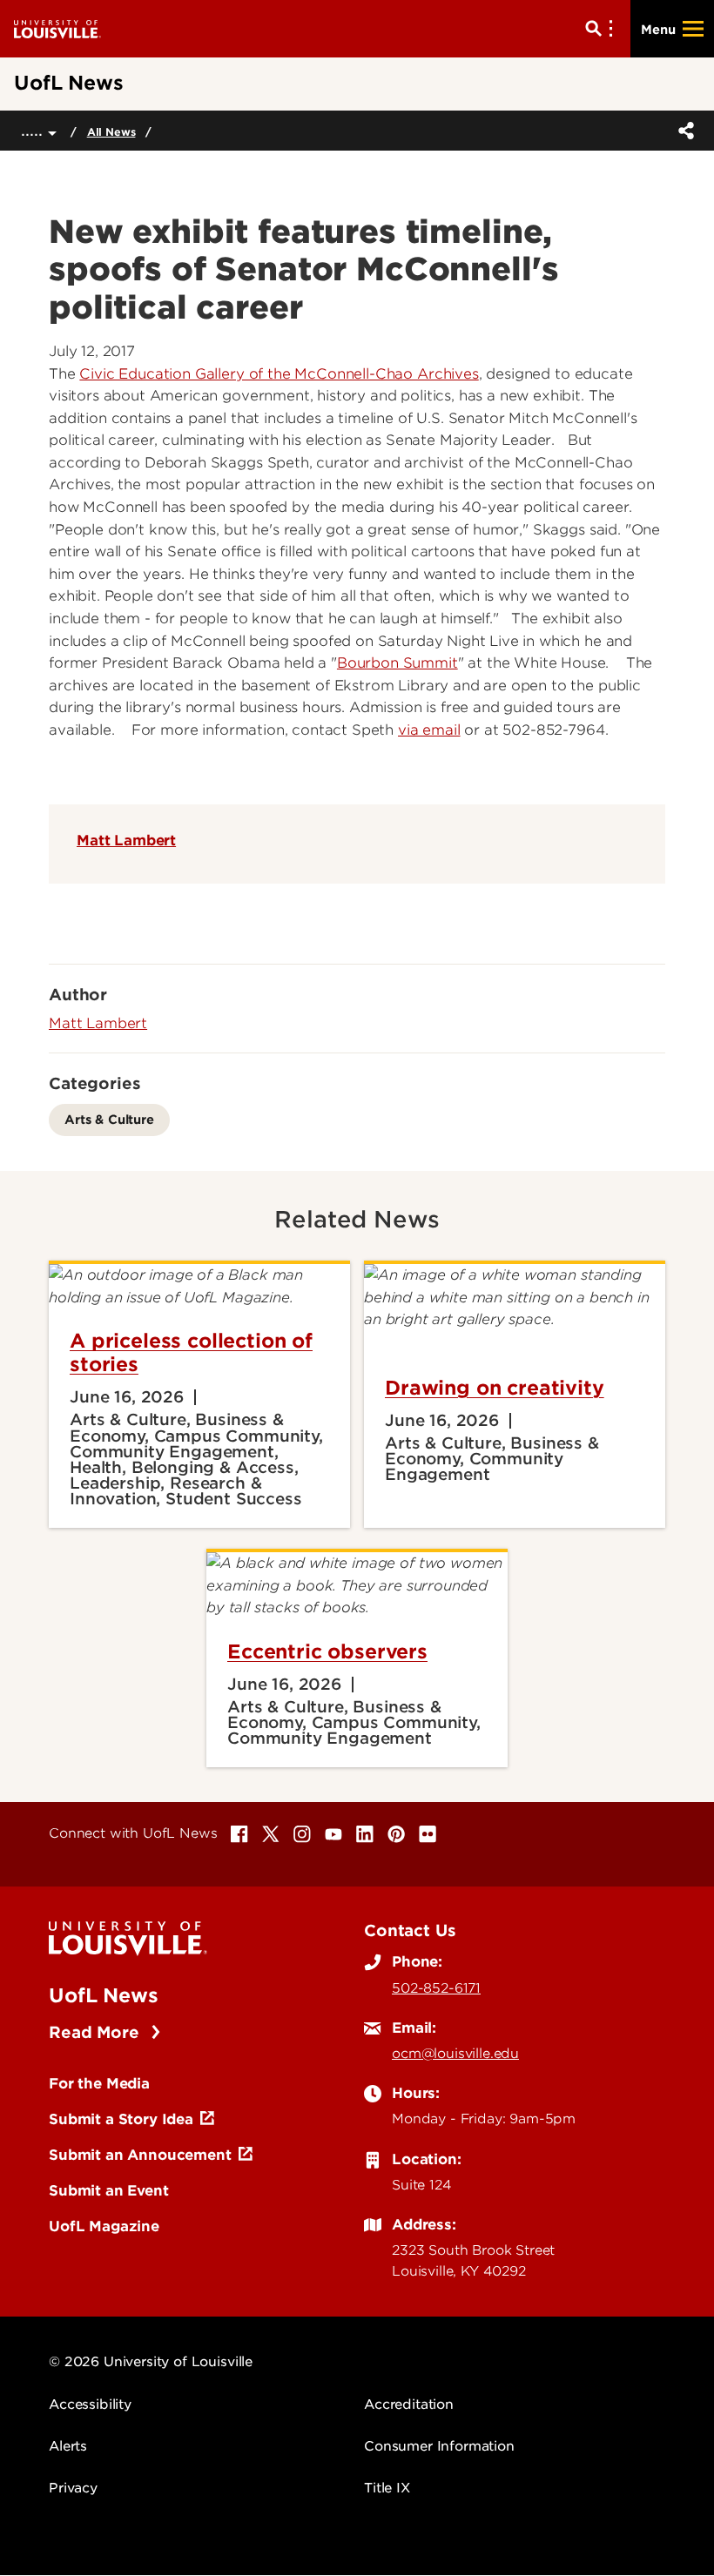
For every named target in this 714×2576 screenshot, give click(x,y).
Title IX (387, 2488)
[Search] (603, 29)
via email (429, 730)
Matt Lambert (126, 840)
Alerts (68, 2446)
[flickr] (428, 1834)
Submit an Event (109, 2190)
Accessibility (90, 2404)
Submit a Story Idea (121, 2119)
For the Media (99, 2083)
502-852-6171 (436, 1988)
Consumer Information (439, 2446)
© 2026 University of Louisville (151, 2362)
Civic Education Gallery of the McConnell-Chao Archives (279, 374)
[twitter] (271, 1834)
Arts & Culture (109, 1119)
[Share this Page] (683, 131)
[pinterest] (396, 1834)
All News (111, 132)
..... (34, 130)
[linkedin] (365, 1834)
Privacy (73, 2488)
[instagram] (302, 1834)
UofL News (104, 1995)
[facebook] (239, 1834)
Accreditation (409, 2404)
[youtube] (333, 1834)
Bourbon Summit (397, 663)
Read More (96, 2032)
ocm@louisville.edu (455, 2054)
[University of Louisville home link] (57, 28)
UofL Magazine (104, 2226)
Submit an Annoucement (140, 2155)
